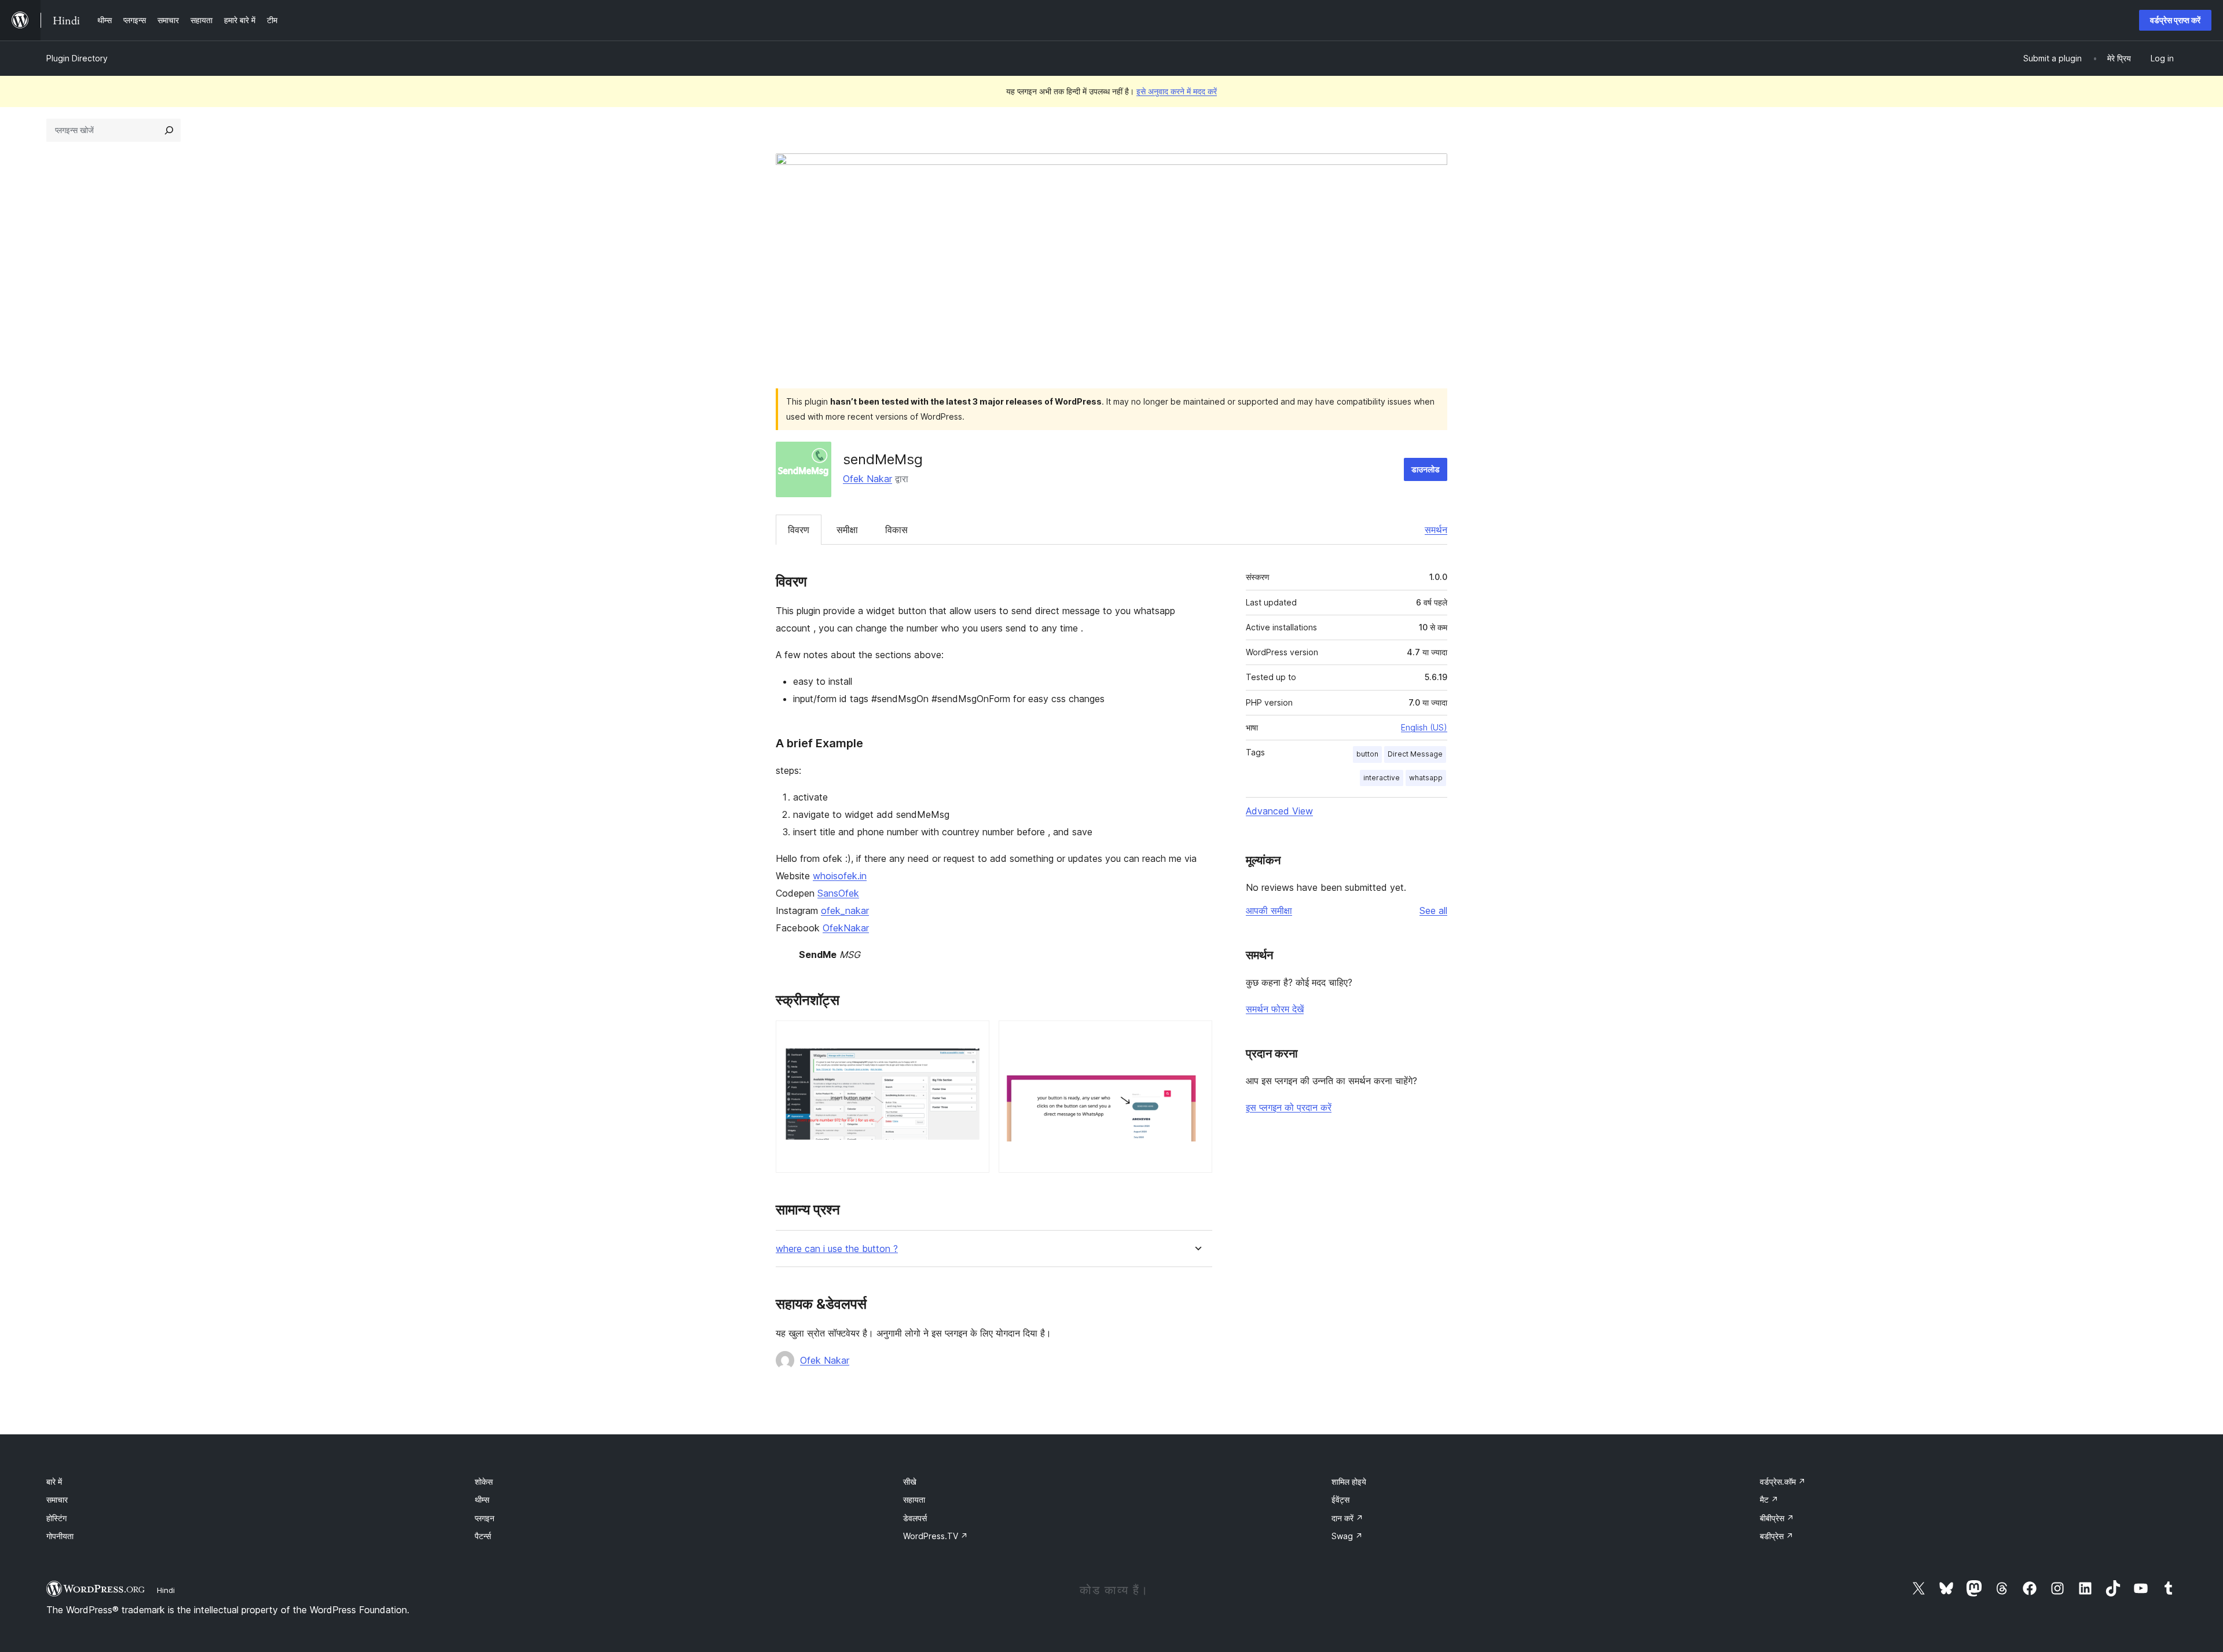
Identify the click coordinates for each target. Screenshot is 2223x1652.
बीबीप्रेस (1777, 1518)
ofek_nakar (845, 911)
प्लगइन (485, 1518)
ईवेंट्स (1340, 1499)
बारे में (54, 1482)
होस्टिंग (56, 1518)
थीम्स (482, 1499)
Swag (1347, 1536)
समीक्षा (847, 530)
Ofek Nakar (867, 479)
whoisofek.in (840, 876)
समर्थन (1436, 530)
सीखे (910, 1482)
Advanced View (1279, 811)
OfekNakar (846, 928)
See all (1433, 911)
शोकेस (484, 1482)
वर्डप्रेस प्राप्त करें (2175, 20)
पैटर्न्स (483, 1536)
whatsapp (1426, 778)
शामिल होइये (1349, 1482)
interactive (1382, 778)
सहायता (914, 1499)
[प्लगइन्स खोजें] (169, 130)
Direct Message (1415, 754)
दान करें (1347, 1518)
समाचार (57, 1499)
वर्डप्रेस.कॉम (1783, 1482)
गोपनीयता (60, 1536)
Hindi (166, 1590)
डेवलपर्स (915, 1518)
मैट (1769, 1499)
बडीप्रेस (1777, 1536)
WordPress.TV (936, 1536)
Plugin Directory (77, 58)
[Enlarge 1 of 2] (974, 1036)
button (1367, 754)
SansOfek (838, 893)
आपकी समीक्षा (1269, 911)
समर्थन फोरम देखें (1275, 1009)
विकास (896, 530)
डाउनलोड (1426, 469)
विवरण (799, 530)
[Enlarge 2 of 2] (1197, 1036)
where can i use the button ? (837, 1249)
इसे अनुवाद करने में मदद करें (1177, 91)
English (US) (1424, 727)
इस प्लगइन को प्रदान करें (1289, 1107)
